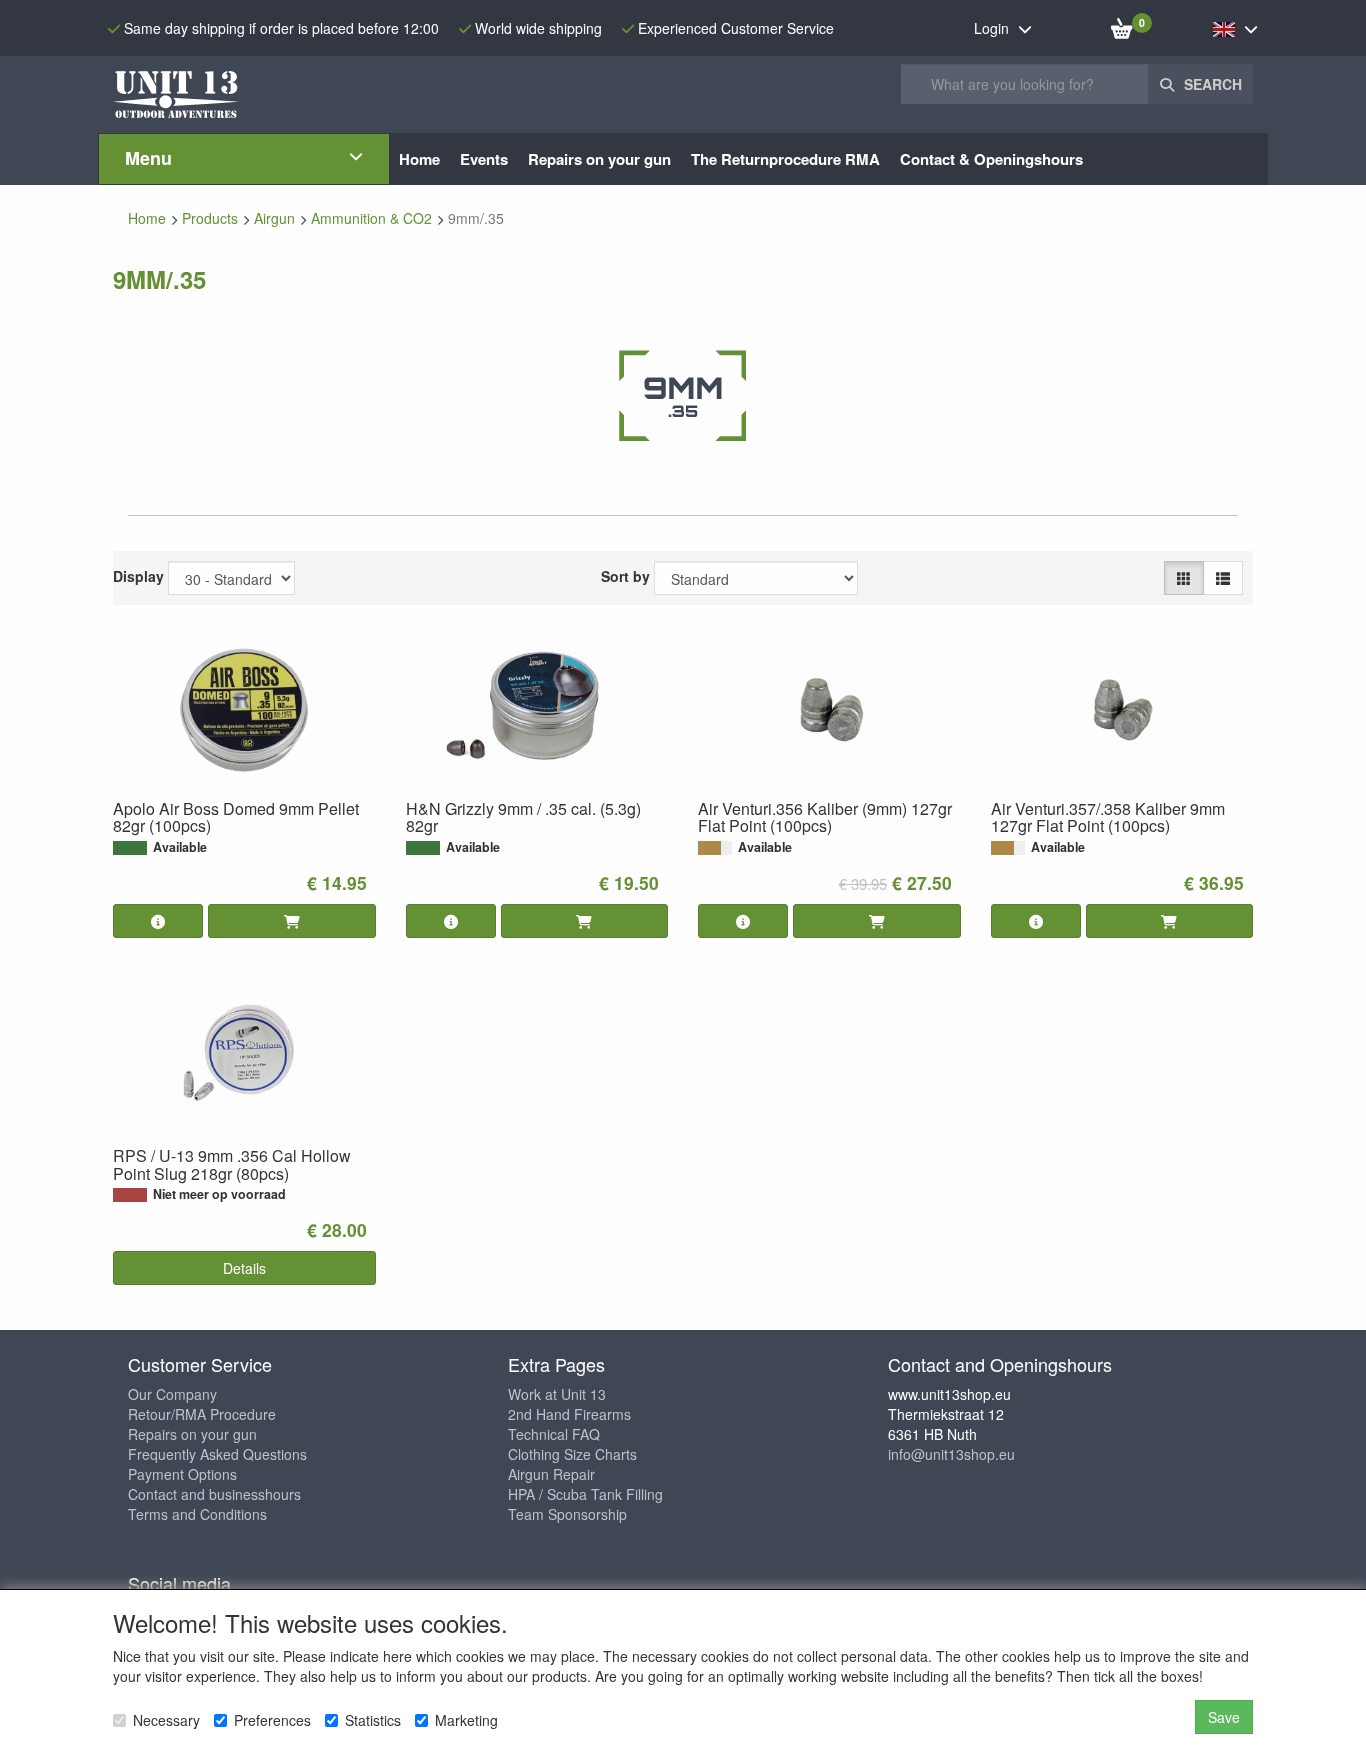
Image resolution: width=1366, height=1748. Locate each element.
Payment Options (182, 1474)
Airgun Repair (551, 1474)
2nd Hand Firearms (569, 1414)
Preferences (272, 1720)
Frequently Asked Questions (217, 1454)
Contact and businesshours (214, 1494)
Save (1224, 1717)
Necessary (166, 1720)
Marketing (466, 1720)
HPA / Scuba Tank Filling (585, 1494)
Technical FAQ (554, 1434)
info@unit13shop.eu (951, 1454)
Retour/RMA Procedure (202, 1414)
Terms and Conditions (197, 1514)
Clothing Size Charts (572, 1454)
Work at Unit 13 (557, 1394)
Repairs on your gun (192, 1434)
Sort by (625, 576)
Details (244, 1268)
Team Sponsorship (567, 1514)
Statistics (373, 1720)
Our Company (172, 1394)
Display (138, 576)
